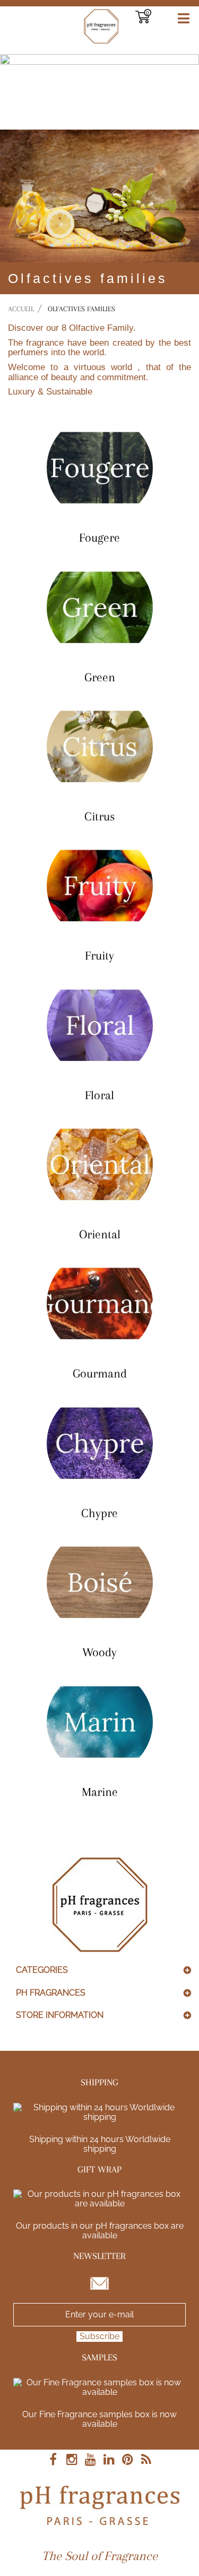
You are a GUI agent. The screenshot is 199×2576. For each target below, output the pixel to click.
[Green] (99, 607)
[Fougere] (99, 468)
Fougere (99, 537)
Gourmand (100, 1373)
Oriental (100, 1234)
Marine (100, 1792)
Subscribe (99, 2336)
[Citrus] (99, 747)
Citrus (99, 816)
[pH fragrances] (67, 26)
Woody (99, 1652)
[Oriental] (99, 1165)
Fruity (99, 955)
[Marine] (99, 1722)
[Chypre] (99, 1443)
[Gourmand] (99, 1304)
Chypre (99, 1513)
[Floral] (99, 1025)
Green (100, 677)
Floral (99, 1095)
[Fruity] (99, 886)
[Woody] (99, 1582)
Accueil (21, 309)
